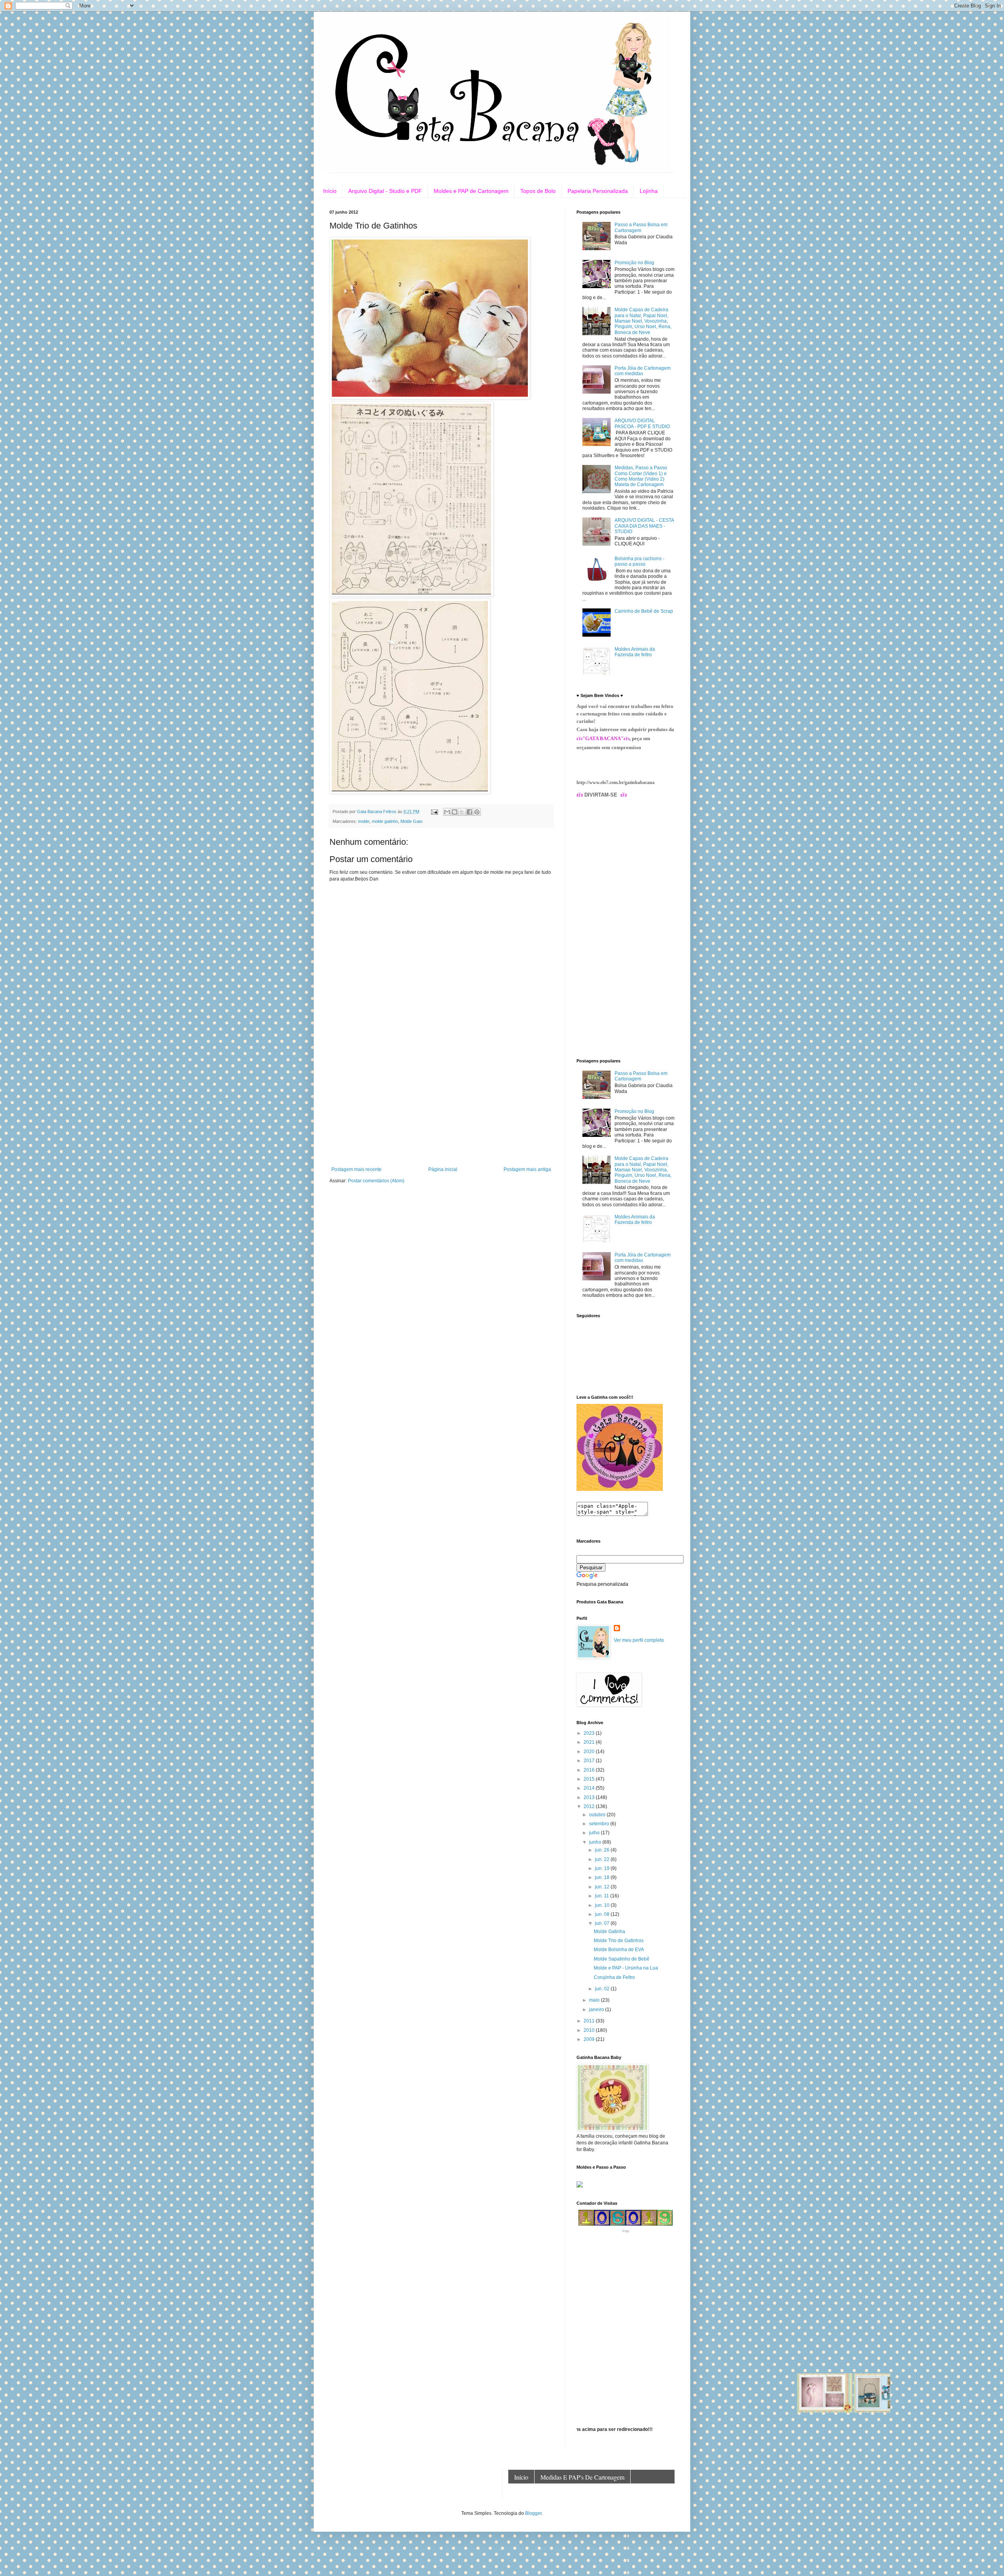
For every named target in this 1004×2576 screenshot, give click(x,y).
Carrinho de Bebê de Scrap (644, 611)
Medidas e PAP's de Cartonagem (582, 2477)
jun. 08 (603, 1914)
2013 (590, 1797)
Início (330, 191)
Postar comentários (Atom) (376, 1181)
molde (364, 821)
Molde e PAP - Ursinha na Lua (626, 1968)
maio (595, 2000)
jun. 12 (603, 1887)
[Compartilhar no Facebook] (469, 812)
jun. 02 (603, 1989)
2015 (590, 1779)
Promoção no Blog (634, 263)
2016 (590, 1770)
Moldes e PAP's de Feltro (547, 2491)
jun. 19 (603, 1868)
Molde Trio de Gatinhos (619, 1941)
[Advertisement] (441, 1108)
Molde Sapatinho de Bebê (622, 1959)
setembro (600, 1824)
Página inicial (443, 1169)
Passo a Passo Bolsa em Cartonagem (641, 227)
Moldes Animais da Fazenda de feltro (635, 652)
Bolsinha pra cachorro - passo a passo (639, 561)
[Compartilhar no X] (462, 812)
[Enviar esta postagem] (434, 811)
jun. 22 (603, 1859)
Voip (626, 2231)
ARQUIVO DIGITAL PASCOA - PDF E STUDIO (642, 423)
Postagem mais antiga (527, 1169)
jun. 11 (603, 1896)
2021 (590, 1742)
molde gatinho (385, 821)
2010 (590, 2030)
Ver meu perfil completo (639, 1640)
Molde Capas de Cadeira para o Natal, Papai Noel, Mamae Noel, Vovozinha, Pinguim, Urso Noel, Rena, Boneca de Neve (643, 321)
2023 (590, 1733)
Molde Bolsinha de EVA (619, 1950)
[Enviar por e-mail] (447, 812)
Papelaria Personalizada (598, 191)
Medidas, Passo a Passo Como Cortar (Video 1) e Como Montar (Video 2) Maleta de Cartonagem (641, 476)
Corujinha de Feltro (614, 1977)
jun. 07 (603, 1923)
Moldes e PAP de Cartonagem (471, 191)
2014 (590, 1788)
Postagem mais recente (356, 1169)
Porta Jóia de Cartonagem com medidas (643, 371)
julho (595, 1833)
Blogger (533, 2513)
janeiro (597, 2010)
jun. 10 (603, 1905)
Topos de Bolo (538, 191)
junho (596, 1842)
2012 (590, 1806)
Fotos (649, 2491)
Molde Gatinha (609, 1932)
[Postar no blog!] (455, 812)
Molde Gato (411, 821)
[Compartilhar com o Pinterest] (477, 812)
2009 (590, 2039)
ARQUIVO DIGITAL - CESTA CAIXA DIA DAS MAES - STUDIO (644, 526)
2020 (590, 1752)
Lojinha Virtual (611, 2491)
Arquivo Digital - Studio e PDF (385, 191)
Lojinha (649, 191)
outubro (598, 1815)
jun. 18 (603, 1877)
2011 (590, 2021)
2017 (590, 1761)
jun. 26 (603, 1850)
